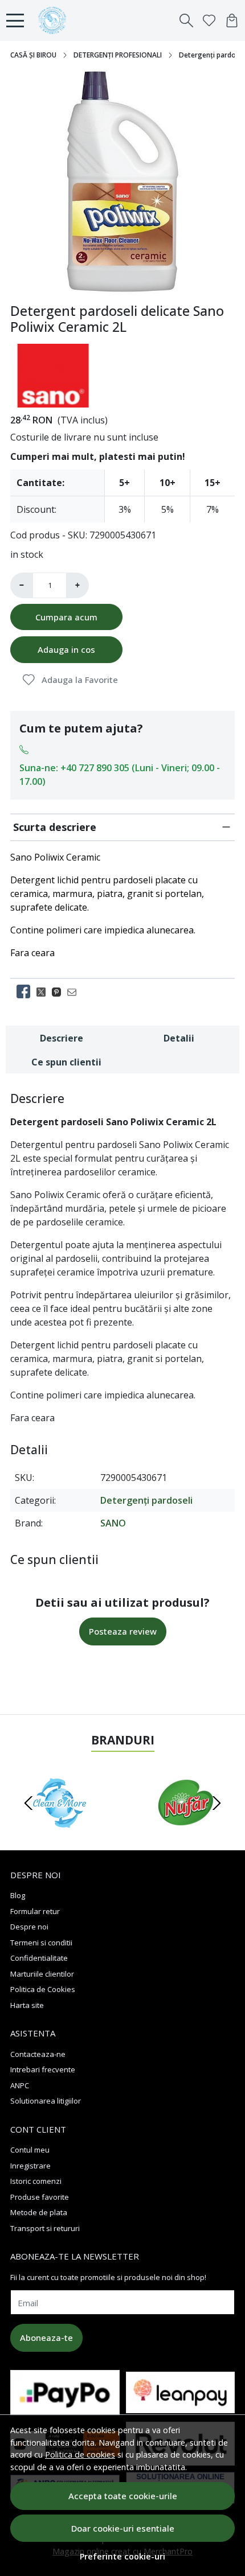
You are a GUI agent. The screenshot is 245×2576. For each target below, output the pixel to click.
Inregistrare (30, 2166)
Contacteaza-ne (38, 2054)
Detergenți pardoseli (146, 1500)
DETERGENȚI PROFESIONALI (118, 55)
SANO (113, 1523)
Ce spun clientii (66, 1062)
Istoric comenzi (36, 2181)
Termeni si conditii (41, 1943)
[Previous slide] (28, 1803)
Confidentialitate (39, 1958)
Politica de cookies (80, 2454)
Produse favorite (40, 2197)
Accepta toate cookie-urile (123, 2496)
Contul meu (30, 2150)
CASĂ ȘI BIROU (33, 55)
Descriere (62, 1038)
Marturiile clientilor (42, 1974)
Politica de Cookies (43, 1989)
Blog (18, 1895)
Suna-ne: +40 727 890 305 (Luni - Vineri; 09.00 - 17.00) (120, 775)
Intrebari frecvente (43, 2069)
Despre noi (29, 1927)
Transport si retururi (45, 2228)
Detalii (179, 1038)
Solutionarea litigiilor (46, 2101)
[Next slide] (217, 1803)
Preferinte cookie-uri (122, 2556)
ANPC (20, 2085)
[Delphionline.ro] (55, 20)
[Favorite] (209, 20)
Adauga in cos (66, 649)
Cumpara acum (66, 617)
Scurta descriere (55, 827)
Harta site (27, 2005)
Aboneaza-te (46, 2338)
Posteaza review (123, 1631)
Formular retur (35, 1911)
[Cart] (232, 20)
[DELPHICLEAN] (60, 1825)
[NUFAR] (185, 1825)
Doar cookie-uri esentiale (123, 2528)
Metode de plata (39, 2212)
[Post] (44, 991)
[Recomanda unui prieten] (75, 991)
